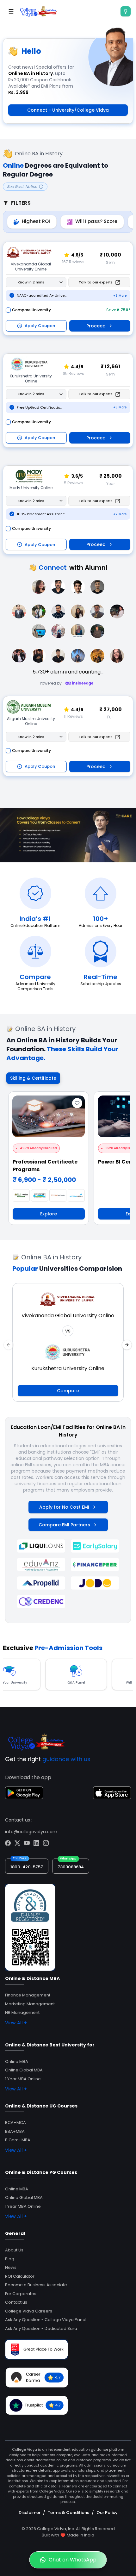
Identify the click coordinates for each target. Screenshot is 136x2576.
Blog (10, 2259)
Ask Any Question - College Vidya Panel (46, 2320)
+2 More (120, 514)
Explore (49, 1214)
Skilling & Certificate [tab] (33, 1078)
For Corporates (21, 2294)
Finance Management (28, 1995)
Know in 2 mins (31, 282)
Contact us (16, 2302)
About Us (14, 2250)
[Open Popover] (61, 282)
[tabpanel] (68, 1161)
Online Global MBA (24, 2070)
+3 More (120, 296)
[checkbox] (8, 310)
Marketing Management (30, 2004)
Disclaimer (30, 2513)
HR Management (22, 2012)
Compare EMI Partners (64, 1525)
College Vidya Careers (29, 2311)
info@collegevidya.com (31, 1832)
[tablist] (33, 1078)
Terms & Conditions (68, 2513)
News (11, 2267)
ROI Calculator (20, 2276)
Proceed (96, 326)
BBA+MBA (15, 2131)
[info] (126, 11)
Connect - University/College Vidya (68, 110)
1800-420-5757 (27, 1867)
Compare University (31, 310)
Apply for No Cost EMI (64, 1507)
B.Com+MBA (18, 2140)
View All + (16, 2023)
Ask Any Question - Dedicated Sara (41, 2328)
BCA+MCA (15, 2123)
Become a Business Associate (36, 2285)
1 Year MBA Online (23, 2079)
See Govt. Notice (22, 186)
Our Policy (107, 2513)
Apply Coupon (40, 326)
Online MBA (17, 2061)
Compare (68, 1391)
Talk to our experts (96, 282)
